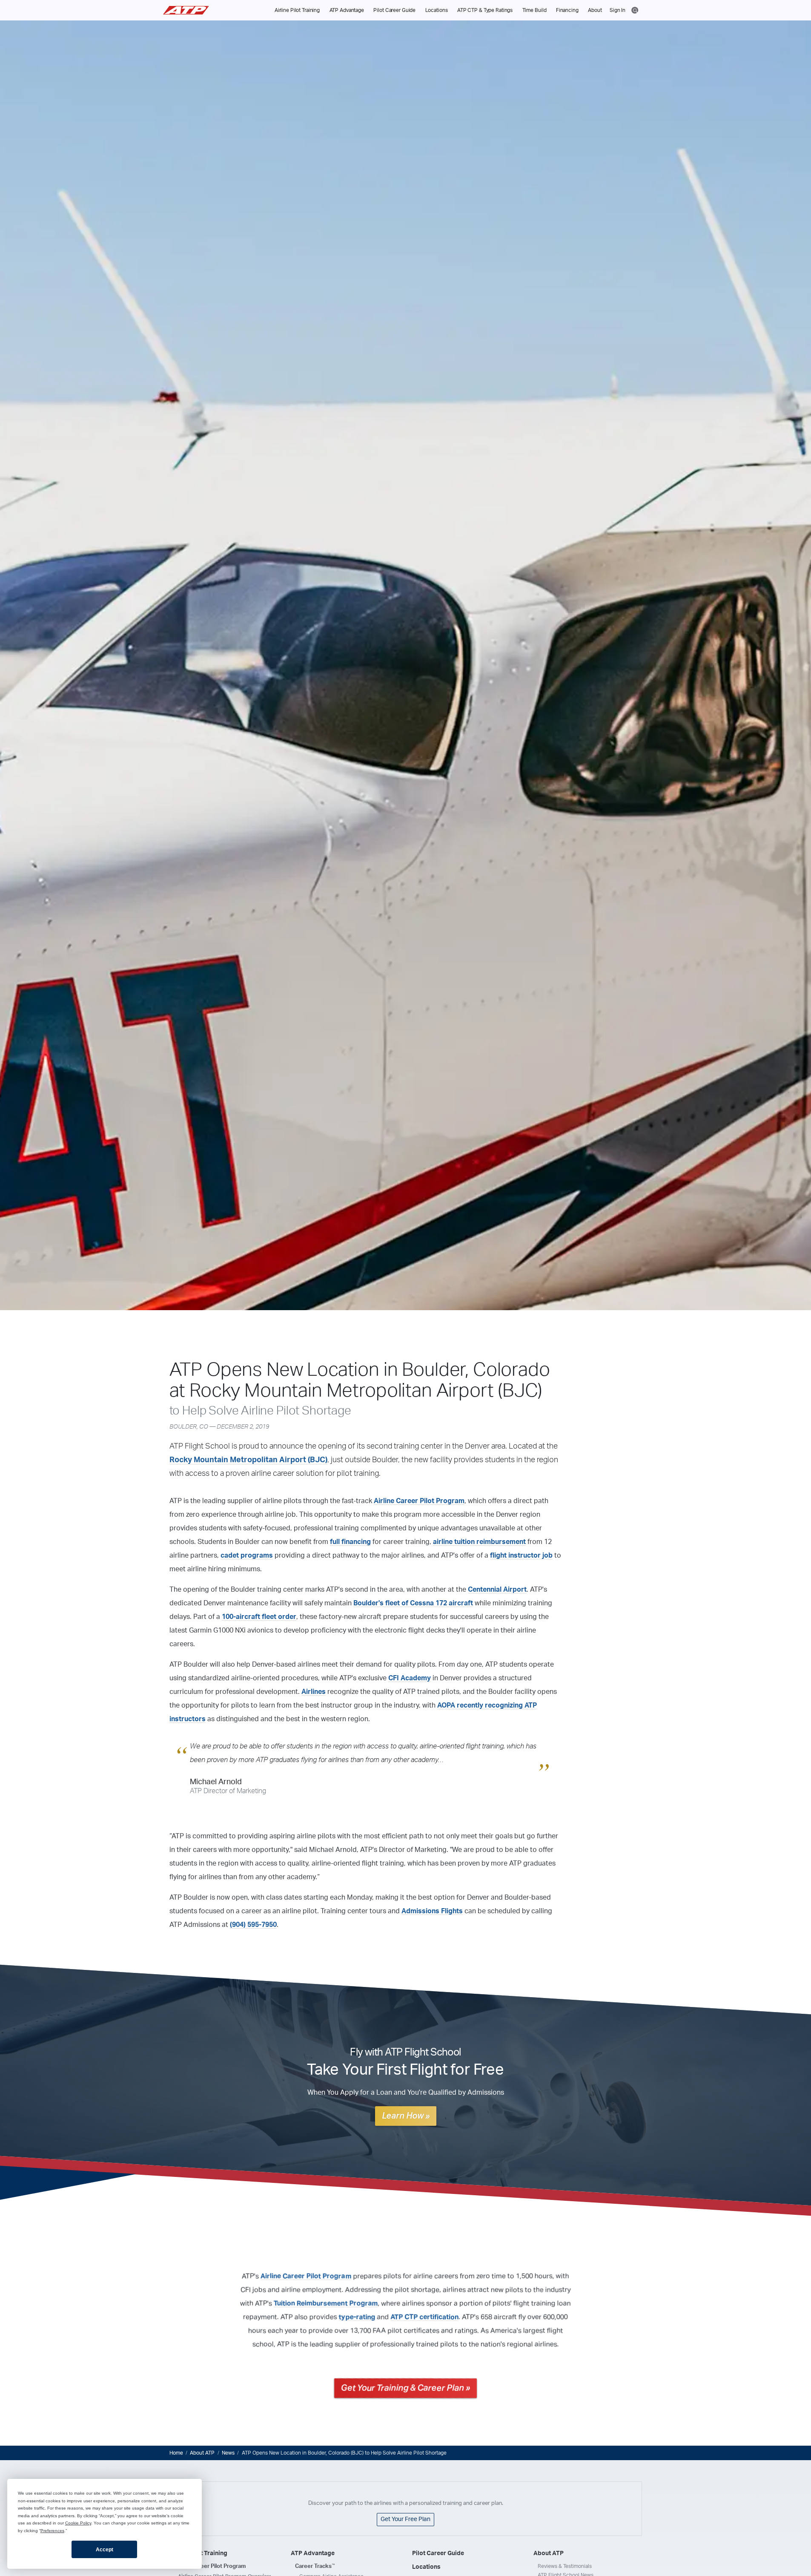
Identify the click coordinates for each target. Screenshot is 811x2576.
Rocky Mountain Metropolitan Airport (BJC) (248, 1460)
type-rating (357, 2317)
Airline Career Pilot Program (419, 1501)
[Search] (635, 10)
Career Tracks (315, 2566)
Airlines (314, 1692)
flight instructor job (521, 1555)
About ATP (202, 2453)
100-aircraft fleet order (259, 1617)
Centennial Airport (497, 1590)
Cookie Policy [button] (78, 2523)
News (228, 2453)
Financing (567, 10)
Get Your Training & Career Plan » (405, 2388)
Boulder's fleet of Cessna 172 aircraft (413, 1603)
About (595, 10)
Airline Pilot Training (297, 10)
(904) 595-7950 (253, 1925)
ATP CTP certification (424, 2317)
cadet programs (247, 1555)
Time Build (534, 10)
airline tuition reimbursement (479, 1542)
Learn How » (406, 2116)
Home (176, 2453)
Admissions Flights (432, 1911)
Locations (437, 10)
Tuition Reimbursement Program (326, 2303)
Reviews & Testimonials (565, 2566)
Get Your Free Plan (405, 2519)
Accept (105, 2550)
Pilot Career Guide (394, 10)
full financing (350, 1542)
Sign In (618, 10)
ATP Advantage (347, 10)
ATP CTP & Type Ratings (485, 10)
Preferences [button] (52, 2531)
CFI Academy (410, 1678)
